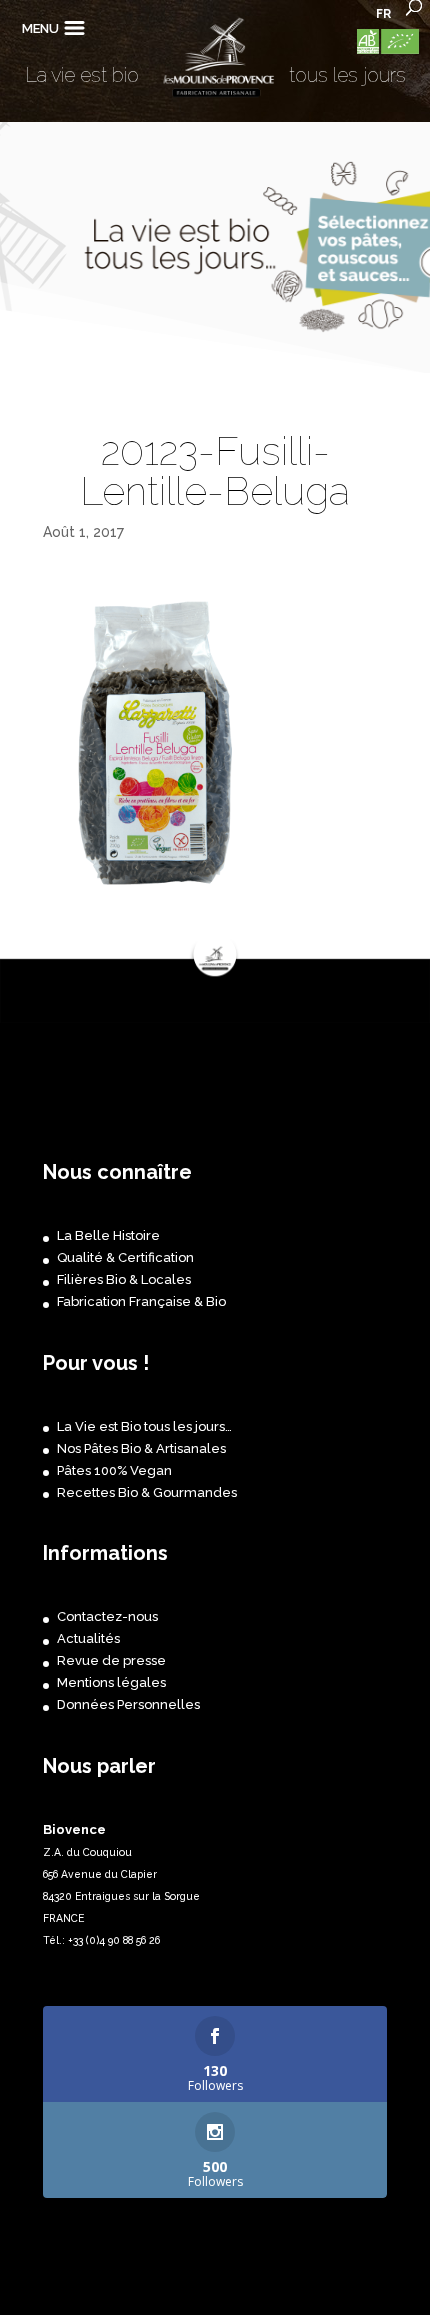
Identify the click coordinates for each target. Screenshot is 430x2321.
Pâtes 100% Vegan (114, 1470)
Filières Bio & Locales (124, 1279)
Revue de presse (111, 1660)
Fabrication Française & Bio (141, 1301)
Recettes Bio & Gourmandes (147, 1492)
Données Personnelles (128, 1704)
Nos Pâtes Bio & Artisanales (141, 1448)
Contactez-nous (107, 1616)
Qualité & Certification (125, 1257)
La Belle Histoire (108, 1235)
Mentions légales (111, 1682)
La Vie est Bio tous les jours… (144, 1426)
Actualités (88, 1638)
